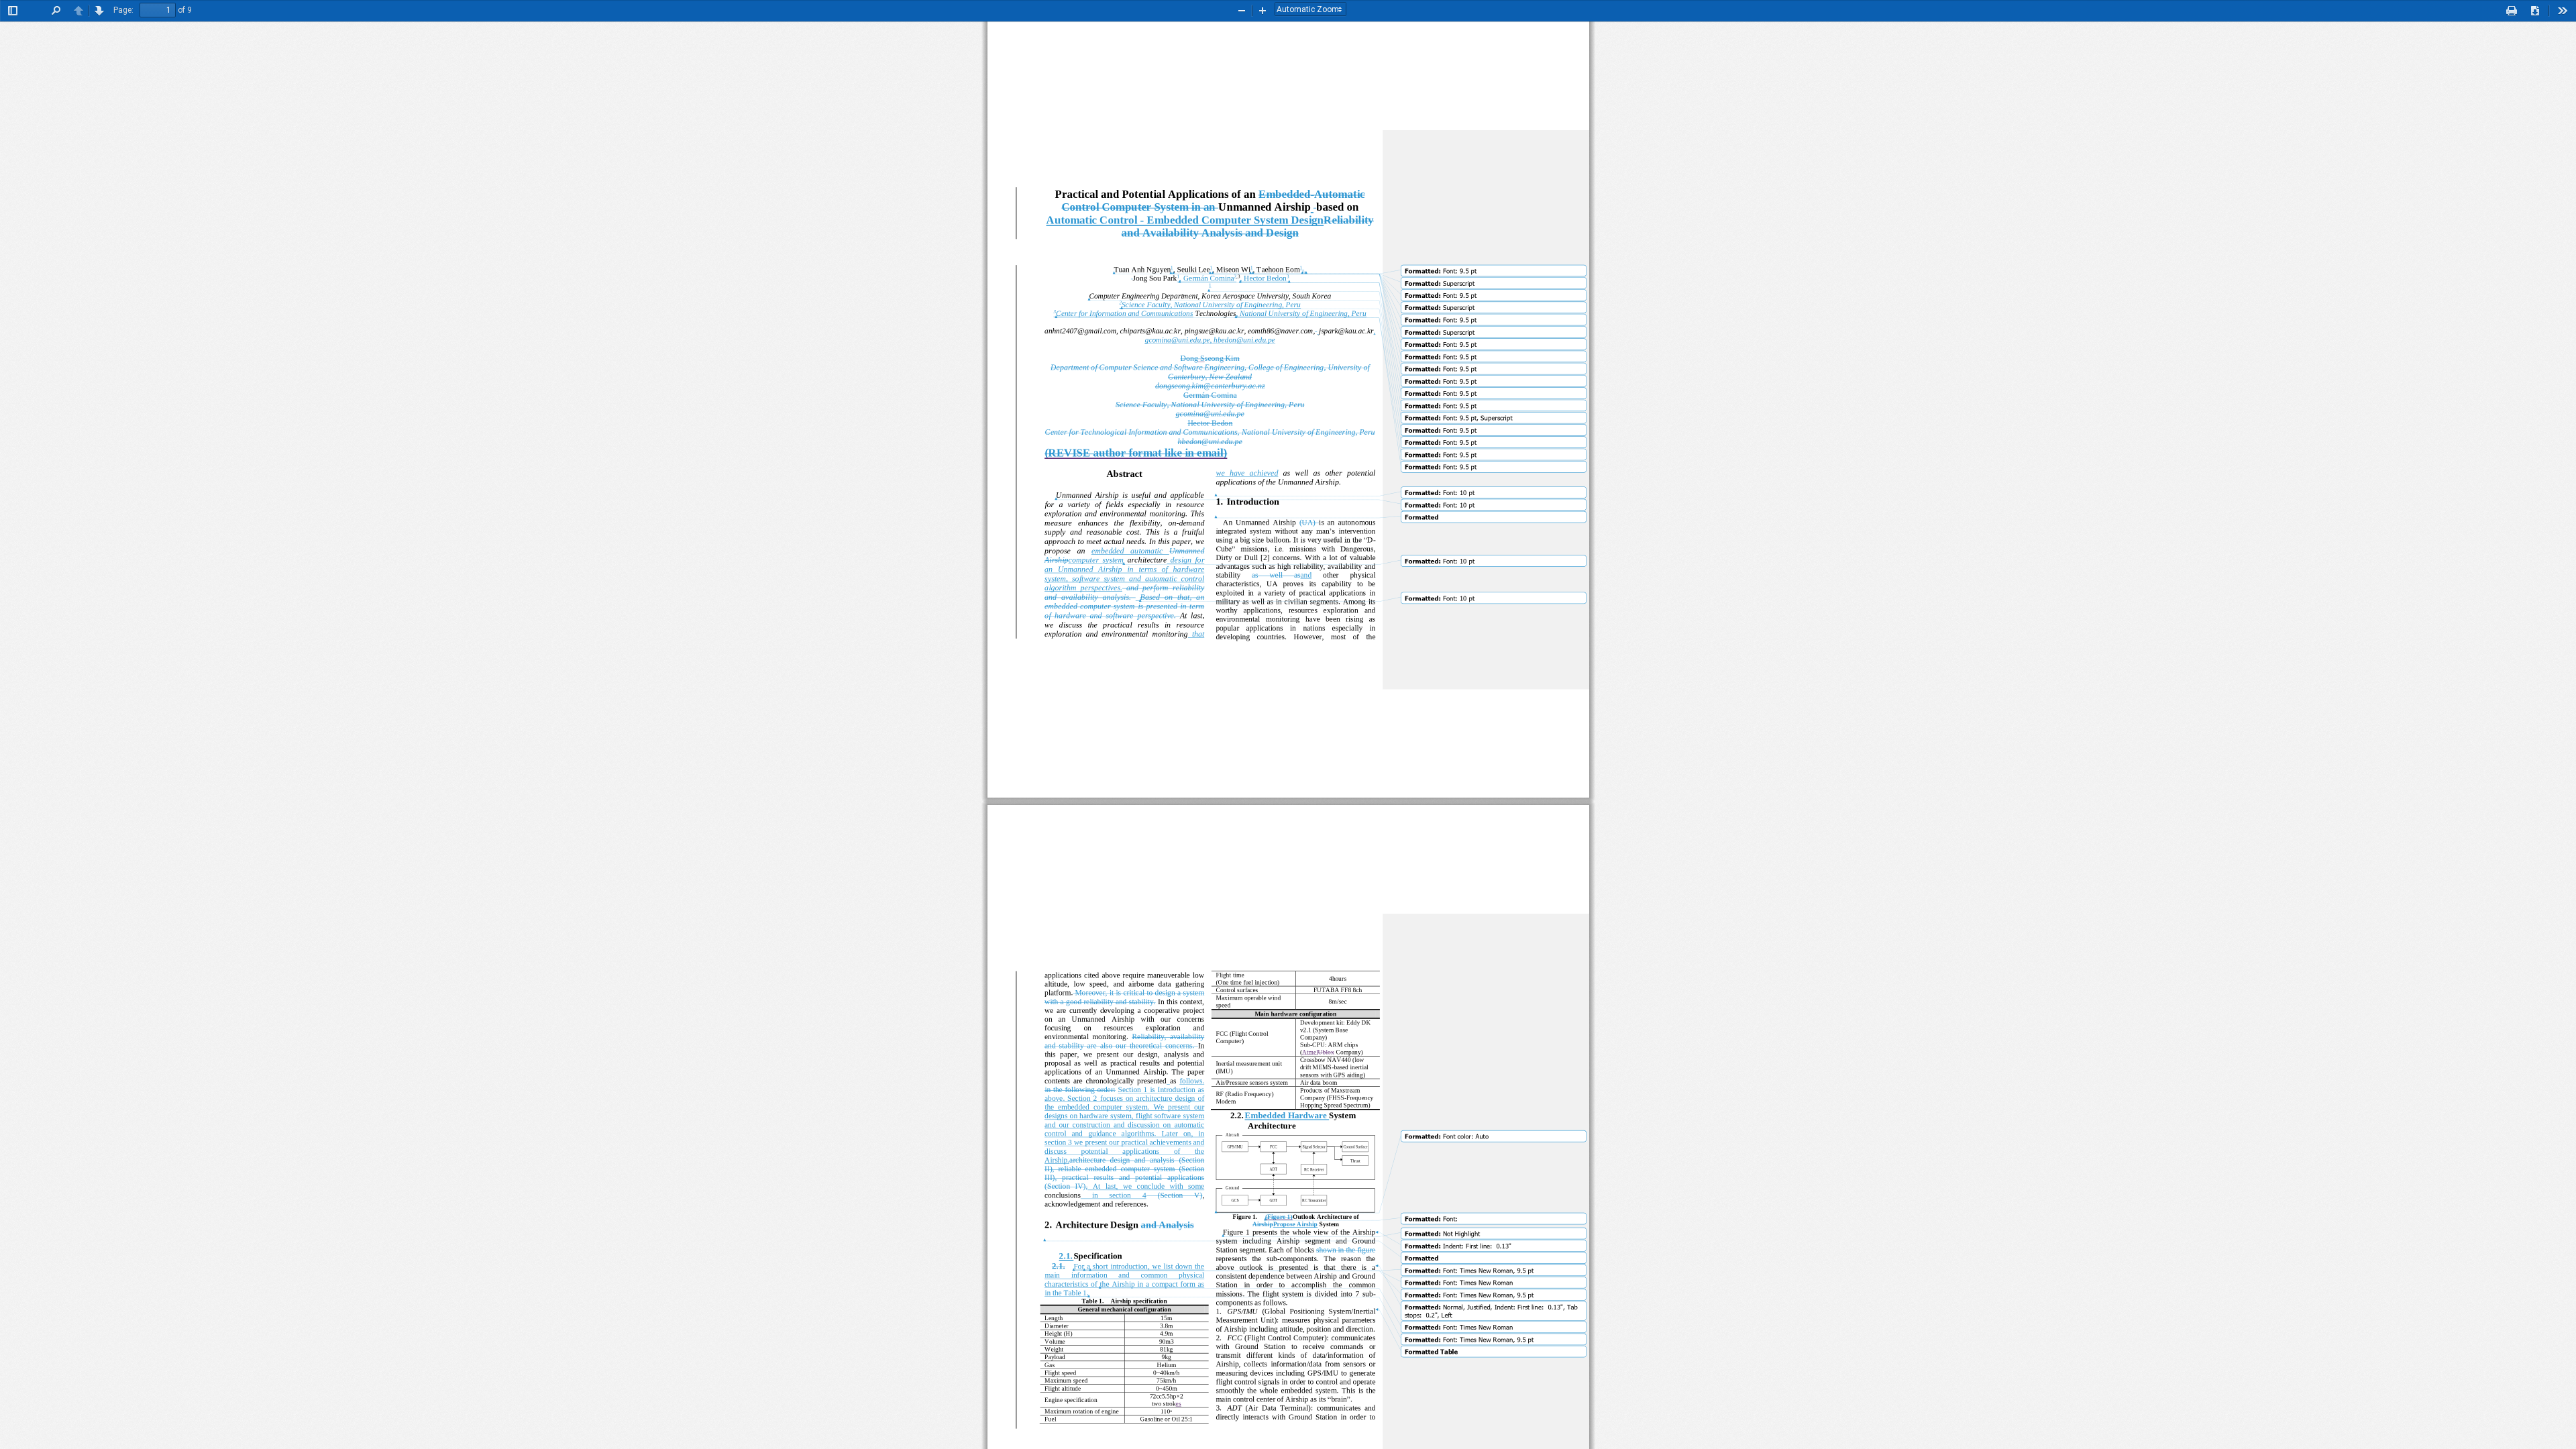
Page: (123, 10)
